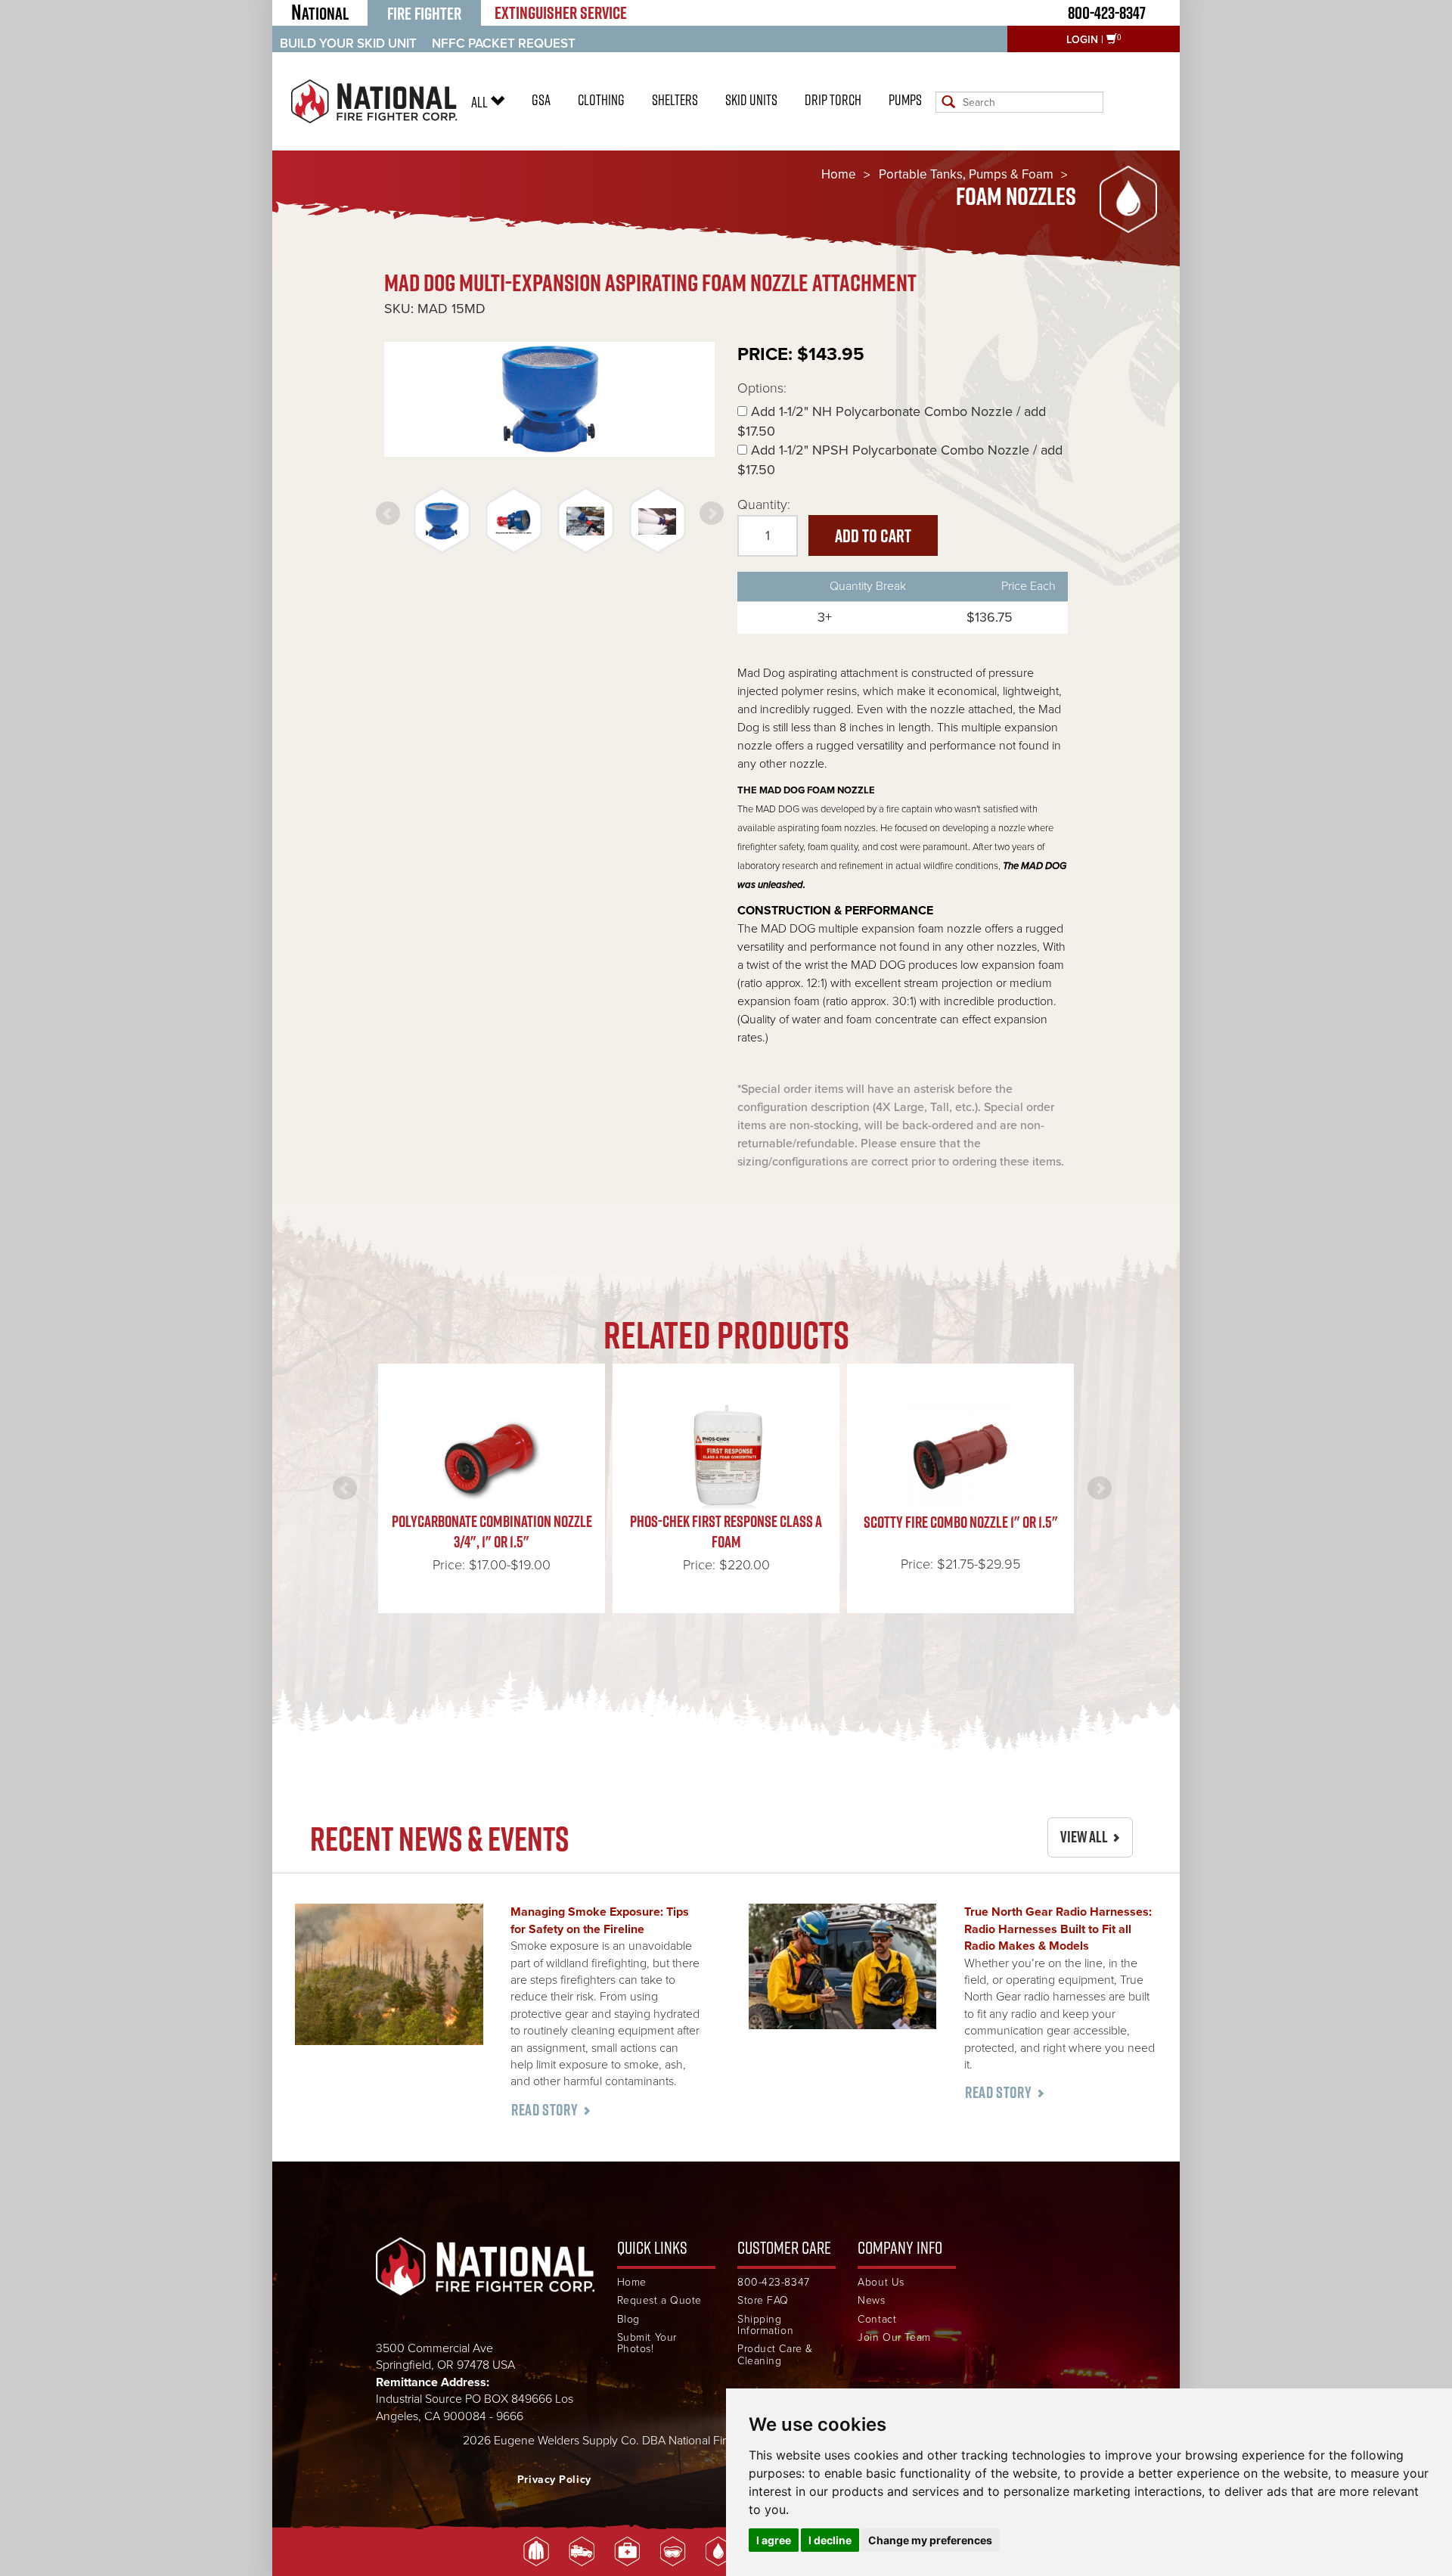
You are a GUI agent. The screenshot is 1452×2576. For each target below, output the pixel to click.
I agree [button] (774, 2540)
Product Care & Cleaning (775, 2355)
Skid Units (751, 100)
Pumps (905, 100)
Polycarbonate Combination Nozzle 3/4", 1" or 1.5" (492, 1531)
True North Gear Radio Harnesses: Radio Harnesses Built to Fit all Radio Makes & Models (1058, 1929)
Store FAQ (763, 2300)
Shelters (675, 100)
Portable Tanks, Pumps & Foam (966, 174)
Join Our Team (894, 2337)
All (481, 102)
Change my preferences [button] (930, 2540)
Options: (762, 388)
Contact (877, 2319)
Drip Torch (833, 100)
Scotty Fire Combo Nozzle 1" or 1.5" (961, 1522)
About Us (881, 2282)
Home (839, 174)
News (871, 2300)
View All (1084, 1837)
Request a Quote (659, 2300)
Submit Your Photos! (647, 2343)
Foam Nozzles (1016, 196)
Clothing (601, 100)
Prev (388, 514)
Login (1082, 40)
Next (712, 514)
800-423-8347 (1107, 12)
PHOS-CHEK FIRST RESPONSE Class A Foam (726, 1531)
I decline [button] (830, 2540)
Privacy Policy (554, 2480)
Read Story (544, 2110)
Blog (628, 2319)
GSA (541, 100)
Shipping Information (765, 2325)
